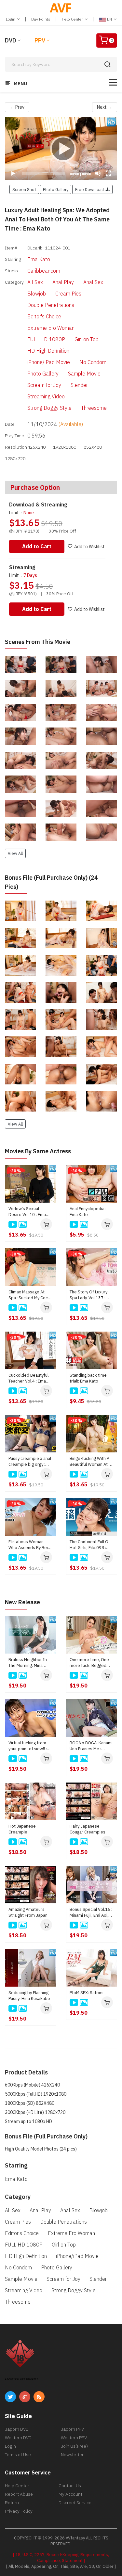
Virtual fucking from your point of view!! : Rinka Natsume (28, 1746)
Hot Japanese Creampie (22, 1829)
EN (109, 19)
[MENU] (113, 82)
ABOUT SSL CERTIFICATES (22, 2379)
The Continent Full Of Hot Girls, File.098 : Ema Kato (90, 1545)
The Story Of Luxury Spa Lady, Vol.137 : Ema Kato (88, 1295)
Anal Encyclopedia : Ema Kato (88, 1212)
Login (11, 19)
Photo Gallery (43, 374)
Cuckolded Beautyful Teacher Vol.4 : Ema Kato (28, 1378)
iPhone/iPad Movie (49, 362)
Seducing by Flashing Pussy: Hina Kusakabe (29, 1996)
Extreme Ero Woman (51, 328)
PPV (40, 40)
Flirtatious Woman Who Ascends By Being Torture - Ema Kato (30, 1545)
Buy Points (41, 19)
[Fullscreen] (108, 173)
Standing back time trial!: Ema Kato (88, 1378)
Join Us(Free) (74, 2446)
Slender (79, 385)
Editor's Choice (44, 316)
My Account (70, 2494)
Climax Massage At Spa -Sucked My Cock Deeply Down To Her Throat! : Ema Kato (29, 1295)
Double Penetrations (51, 305)
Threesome (94, 408)
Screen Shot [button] (24, 189)
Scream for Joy (44, 385)
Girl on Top (87, 339)
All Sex (35, 282)
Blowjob (37, 294)
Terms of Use (18, 2455)
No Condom (93, 362)
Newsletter (72, 2455)
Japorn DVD (17, 2429)
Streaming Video (46, 396)
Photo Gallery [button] (56, 189)
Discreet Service (75, 2503)
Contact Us (70, 2486)
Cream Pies (68, 294)
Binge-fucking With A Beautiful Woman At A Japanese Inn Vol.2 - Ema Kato (90, 1462)
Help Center (73, 19)
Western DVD (18, 2438)
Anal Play (63, 282)
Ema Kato (39, 259)
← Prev (17, 107)
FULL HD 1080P (46, 339)
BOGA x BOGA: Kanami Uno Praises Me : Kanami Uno (91, 1746)
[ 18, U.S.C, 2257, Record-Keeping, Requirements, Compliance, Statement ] (61, 2558)
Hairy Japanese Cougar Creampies (88, 1829)
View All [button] (15, 853)
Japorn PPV (72, 2429)
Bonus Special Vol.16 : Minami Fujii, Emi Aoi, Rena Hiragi (91, 1912)
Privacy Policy (19, 2511)
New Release (22, 1602)
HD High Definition (48, 351)
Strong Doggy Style (49, 408)
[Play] (61, 149)
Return (12, 2503)
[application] (61, 149)
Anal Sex (93, 282)
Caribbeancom (44, 271)
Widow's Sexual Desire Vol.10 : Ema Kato (27, 1212)
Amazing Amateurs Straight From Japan (28, 1912)
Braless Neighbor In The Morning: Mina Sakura (28, 1663)
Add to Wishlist (89, 547)
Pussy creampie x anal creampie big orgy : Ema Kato (30, 1462)
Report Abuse (19, 2494)
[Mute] (98, 173)
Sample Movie (84, 374)
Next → (105, 107)
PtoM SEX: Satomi (87, 1993)
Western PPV (74, 2438)
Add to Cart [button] (37, 546)
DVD (11, 40)
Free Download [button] (90, 189)
